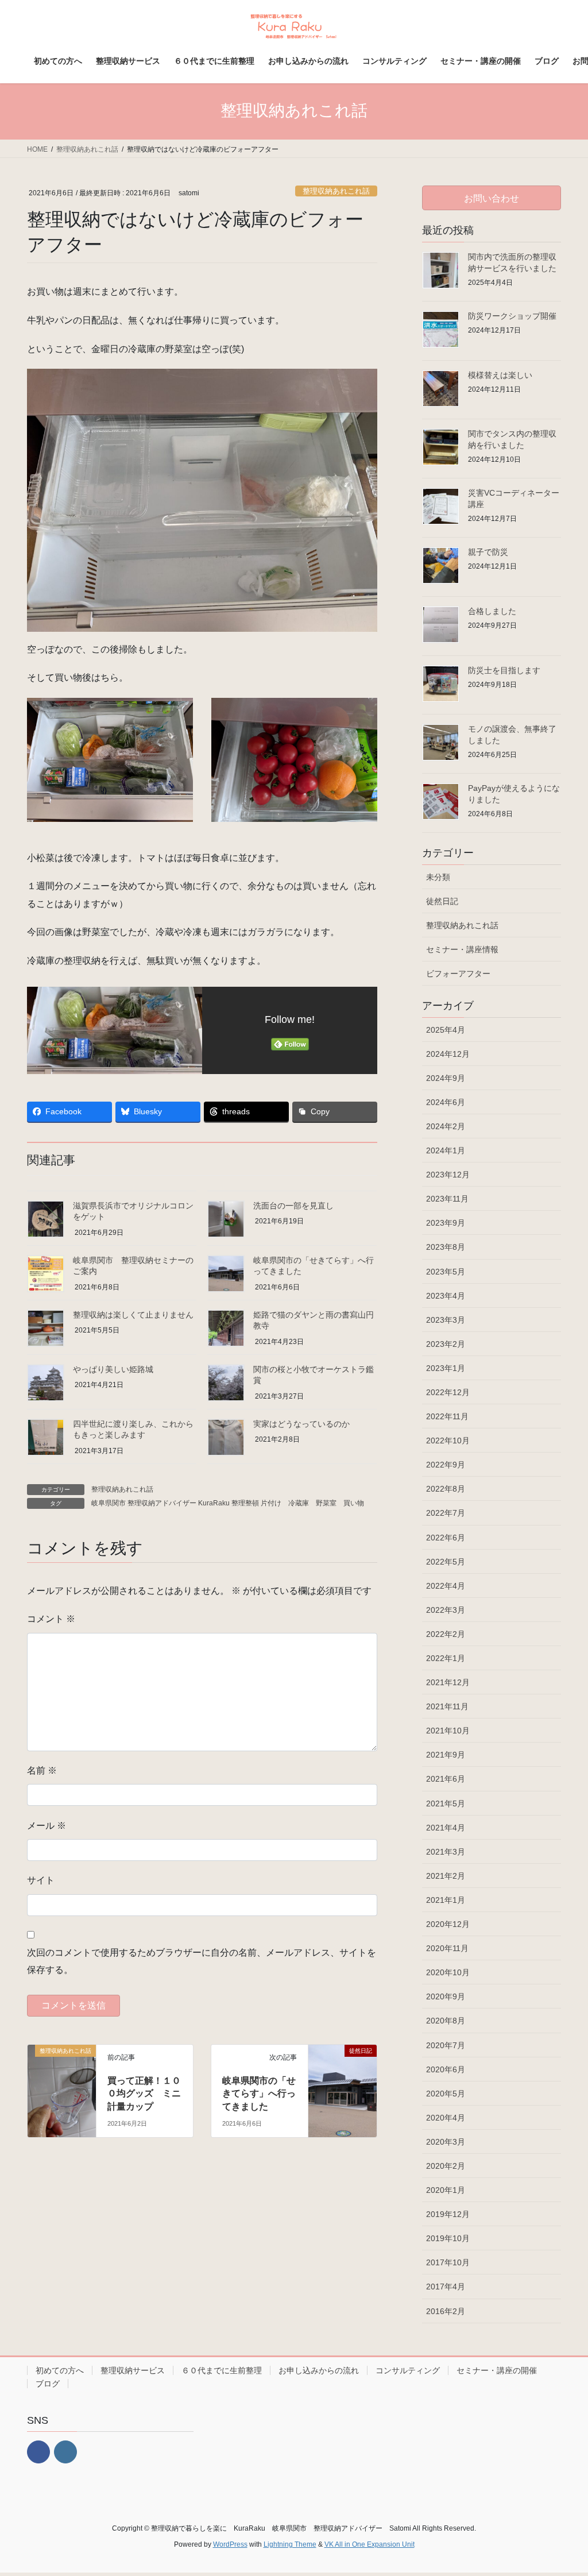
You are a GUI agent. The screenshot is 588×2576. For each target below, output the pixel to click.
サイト (41, 1880)
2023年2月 (446, 1344)
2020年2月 (446, 2166)
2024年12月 (448, 1054)
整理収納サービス (133, 2370)
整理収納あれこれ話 (336, 191)
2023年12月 (448, 1175)
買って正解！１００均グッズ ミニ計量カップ (144, 2094)
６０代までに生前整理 (222, 2370)
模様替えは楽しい (500, 375)
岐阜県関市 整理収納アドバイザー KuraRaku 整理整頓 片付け (186, 1503)
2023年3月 (446, 1320)
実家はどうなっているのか (301, 1424)
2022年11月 (447, 1416)
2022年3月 (446, 1610)
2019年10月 (448, 2238)
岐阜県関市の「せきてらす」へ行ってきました (259, 2094)
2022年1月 (446, 1658)
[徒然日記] (343, 2070)
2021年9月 (446, 1755)
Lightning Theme (290, 2544)
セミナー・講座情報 (462, 949)
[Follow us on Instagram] (65, 2452)
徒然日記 (442, 901)
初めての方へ (60, 2370)
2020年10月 (448, 1972)
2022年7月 (446, 1513)
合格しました (492, 611)
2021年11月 (447, 1706)
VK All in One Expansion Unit (370, 2544)
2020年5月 (446, 2094)
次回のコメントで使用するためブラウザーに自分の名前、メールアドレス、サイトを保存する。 (202, 1961)
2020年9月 (446, 1996)
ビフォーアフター (458, 974)
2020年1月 (446, 2190)
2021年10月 (448, 1731)
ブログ (48, 2384)
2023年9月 (446, 1223)
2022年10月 (448, 1440)
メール (47, 1826)
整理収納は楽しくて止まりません (133, 1315)
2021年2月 (446, 1876)
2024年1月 (446, 1150)
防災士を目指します (504, 670)
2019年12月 (448, 2214)
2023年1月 (446, 1368)
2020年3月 (446, 2142)
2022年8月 (446, 1489)
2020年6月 (446, 2069)
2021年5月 (446, 1803)
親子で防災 (488, 552)
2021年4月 (446, 1828)
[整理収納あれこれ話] (62, 2070)
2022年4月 (446, 1586)
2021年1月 (446, 1900)
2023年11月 (447, 1199)
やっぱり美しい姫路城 (113, 1369)
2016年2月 (446, 2311)
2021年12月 (448, 1682)
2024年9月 (446, 1078)
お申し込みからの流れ (319, 2370)
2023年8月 (446, 1247)
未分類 (438, 877)
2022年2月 (446, 1634)
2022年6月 (446, 1538)
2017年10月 (448, 2262)
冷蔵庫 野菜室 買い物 (326, 1503)
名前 (42, 1770)
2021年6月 (446, 1779)
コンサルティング (408, 2370)
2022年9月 (446, 1465)
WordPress (230, 2544)
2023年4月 (446, 1296)
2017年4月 (446, 2287)
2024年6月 (446, 1102)
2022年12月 (448, 1392)
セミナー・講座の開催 (497, 2370)
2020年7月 (446, 2045)
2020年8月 (446, 2021)
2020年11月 (447, 1948)
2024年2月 (446, 1126)
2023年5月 (446, 1272)
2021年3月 (446, 1852)
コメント (51, 1619)
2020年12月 (448, 1924)
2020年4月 (446, 2118)
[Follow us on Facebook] (38, 2452)
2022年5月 (446, 1562)
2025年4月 (446, 1030)
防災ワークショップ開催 (512, 316)
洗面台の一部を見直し (293, 1206)
